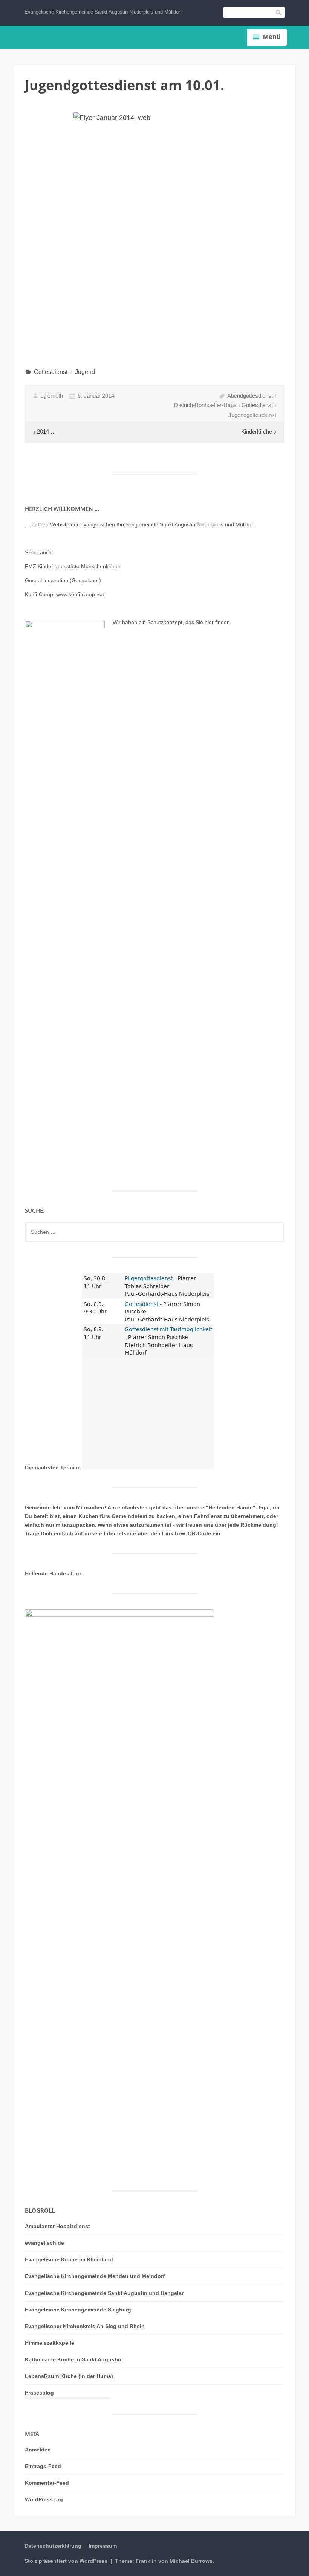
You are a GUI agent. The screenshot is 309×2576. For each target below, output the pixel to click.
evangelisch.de (44, 2243)
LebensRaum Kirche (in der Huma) (69, 2376)
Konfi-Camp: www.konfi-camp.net (64, 594)
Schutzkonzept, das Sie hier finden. (189, 622)
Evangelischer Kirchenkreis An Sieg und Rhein (85, 2326)
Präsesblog (39, 2393)
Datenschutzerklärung (53, 2546)
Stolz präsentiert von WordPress (66, 2561)
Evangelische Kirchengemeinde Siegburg (78, 2310)
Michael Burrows (191, 2561)
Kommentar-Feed (47, 2483)
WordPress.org (44, 2499)
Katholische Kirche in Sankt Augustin (73, 2359)
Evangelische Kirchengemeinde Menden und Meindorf (95, 2276)
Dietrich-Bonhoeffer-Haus (205, 405)
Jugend (85, 372)
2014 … (47, 431)
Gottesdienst (51, 372)
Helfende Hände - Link (54, 1573)
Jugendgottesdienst (252, 415)
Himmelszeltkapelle (50, 2343)
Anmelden (38, 2450)
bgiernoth (52, 396)
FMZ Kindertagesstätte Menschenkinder (73, 566)
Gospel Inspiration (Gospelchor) (63, 580)
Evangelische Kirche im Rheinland (69, 2259)
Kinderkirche (257, 431)
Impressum (103, 2546)
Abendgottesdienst (250, 396)
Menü (272, 37)
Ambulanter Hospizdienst (57, 2226)
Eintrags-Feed (43, 2466)
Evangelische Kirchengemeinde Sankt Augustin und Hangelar (104, 2293)
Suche (279, 12)
